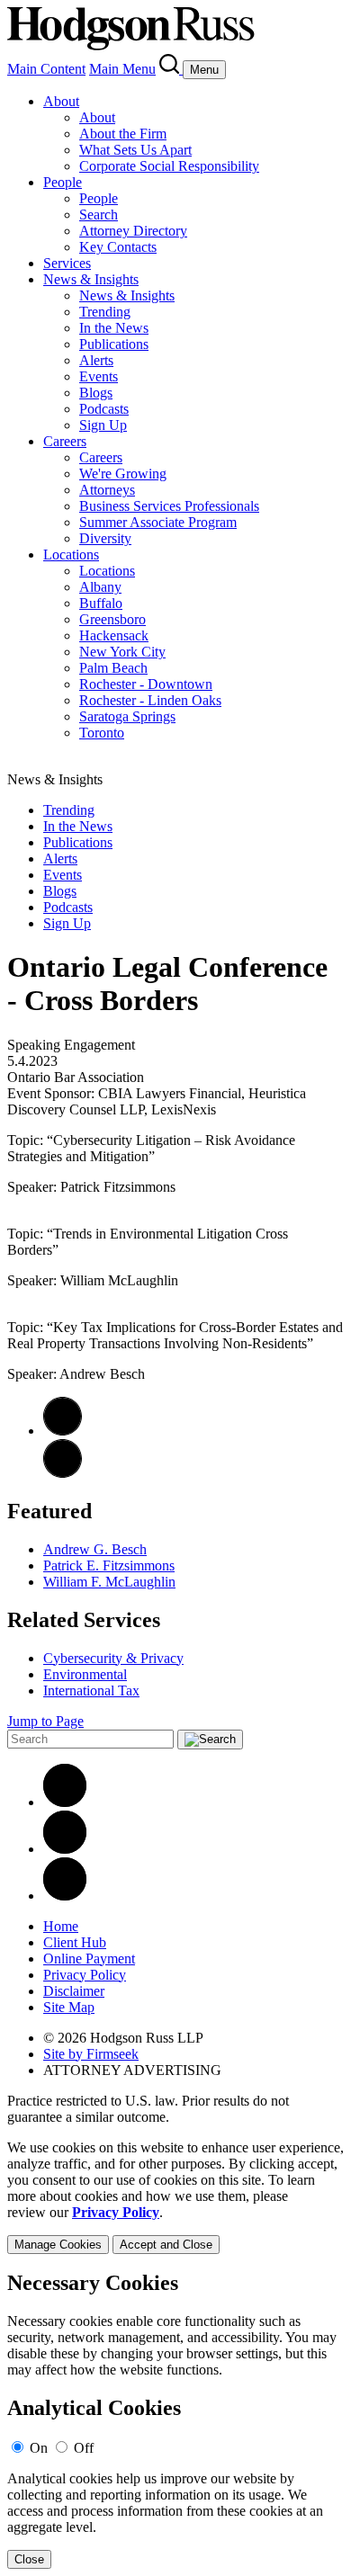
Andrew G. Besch (95, 1549)
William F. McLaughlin (109, 1582)
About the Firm (123, 134)
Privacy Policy (85, 1975)
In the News (114, 328)
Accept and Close (166, 2245)
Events (99, 376)
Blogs (96, 393)
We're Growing (123, 474)
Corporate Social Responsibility (169, 166)
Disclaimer (74, 1991)
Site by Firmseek (91, 2054)
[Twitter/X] (65, 1849)
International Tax (91, 1690)
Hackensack (114, 635)
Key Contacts (118, 247)
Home (61, 1926)
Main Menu (122, 69)
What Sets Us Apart (135, 150)
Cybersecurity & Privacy (113, 1658)
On (39, 2448)
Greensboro (112, 619)
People (63, 182)
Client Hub (75, 1942)
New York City (122, 652)
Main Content (46, 69)
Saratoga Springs (127, 716)
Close (29, 2559)
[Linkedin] (65, 1802)
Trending (105, 312)
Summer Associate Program (158, 522)
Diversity (105, 538)
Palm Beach (113, 668)
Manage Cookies (58, 2245)
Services (67, 263)
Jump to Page (45, 1721)
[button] (63, 1473)
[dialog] (175, 2197)
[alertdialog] (175, 2420)
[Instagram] (65, 1896)
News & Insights (91, 279)
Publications (114, 344)
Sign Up (103, 425)
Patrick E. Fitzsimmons (109, 1565)
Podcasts (104, 409)
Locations (71, 555)
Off (84, 2448)
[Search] (171, 69)
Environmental (85, 1674)
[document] (175, 2420)
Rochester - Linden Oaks (150, 700)
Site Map (69, 2007)
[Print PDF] (63, 1431)
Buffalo (101, 603)
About (61, 101)
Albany (100, 587)
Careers (65, 441)
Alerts (96, 360)
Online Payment (89, 1959)
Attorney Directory (133, 231)
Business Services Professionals (169, 506)
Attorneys (107, 490)
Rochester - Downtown (146, 684)
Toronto (102, 733)
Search (99, 215)
